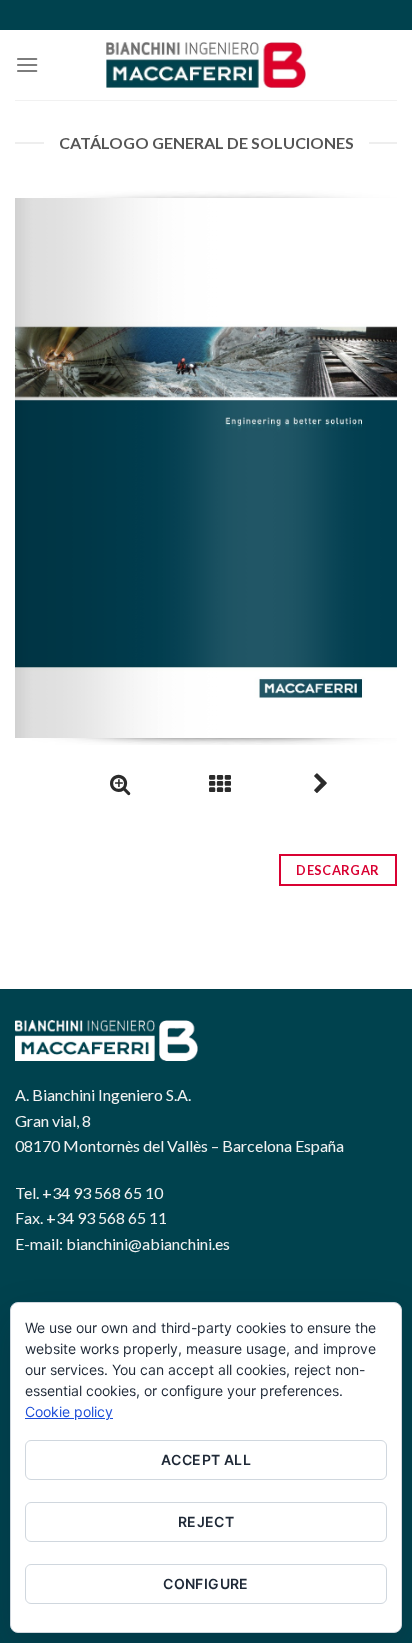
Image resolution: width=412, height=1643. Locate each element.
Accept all (206, 1459)
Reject (206, 1521)
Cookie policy (69, 1411)
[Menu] (27, 64)
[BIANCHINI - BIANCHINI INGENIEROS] (206, 65)
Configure (206, 1583)
